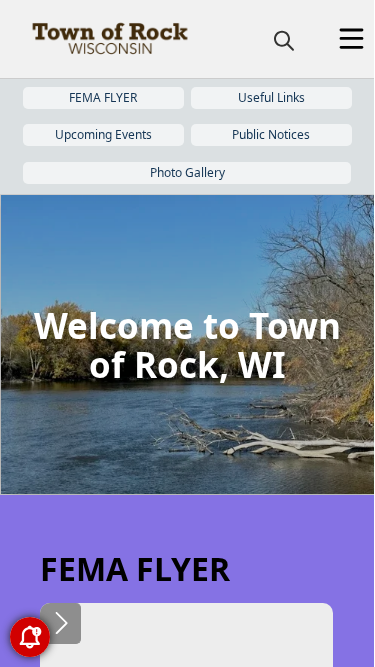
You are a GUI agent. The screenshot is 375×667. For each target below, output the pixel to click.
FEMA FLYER (103, 97)
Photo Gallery (187, 172)
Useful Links (271, 97)
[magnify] (284, 40)
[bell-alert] (30, 637)
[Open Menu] (351, 38)
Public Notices (271, 134)
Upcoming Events (103, 134)
